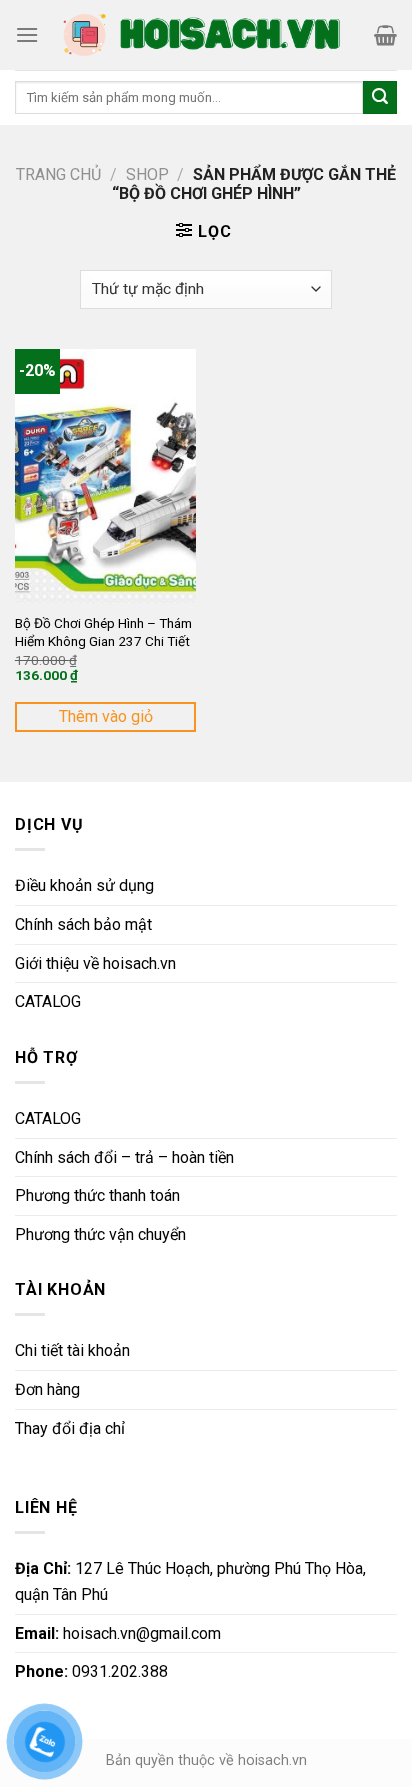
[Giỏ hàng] (385, 35)
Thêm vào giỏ (106, 716)
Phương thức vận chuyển (100, 1234)
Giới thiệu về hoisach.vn (95, 963)
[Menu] (27, 34)
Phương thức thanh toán (97, 1195)
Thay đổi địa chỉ (70, 1428)
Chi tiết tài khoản (72, 1350)
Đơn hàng (47, 1389)
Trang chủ (58, 174)
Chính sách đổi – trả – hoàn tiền (124, 1157)
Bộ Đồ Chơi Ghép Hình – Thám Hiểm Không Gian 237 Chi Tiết (103, 632)
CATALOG (48, 1001)
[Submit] (380, 98)
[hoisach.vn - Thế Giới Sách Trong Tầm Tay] (204, 35)
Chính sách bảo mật (83, 924)
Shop (147, 174)
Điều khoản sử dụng (84, 885)
